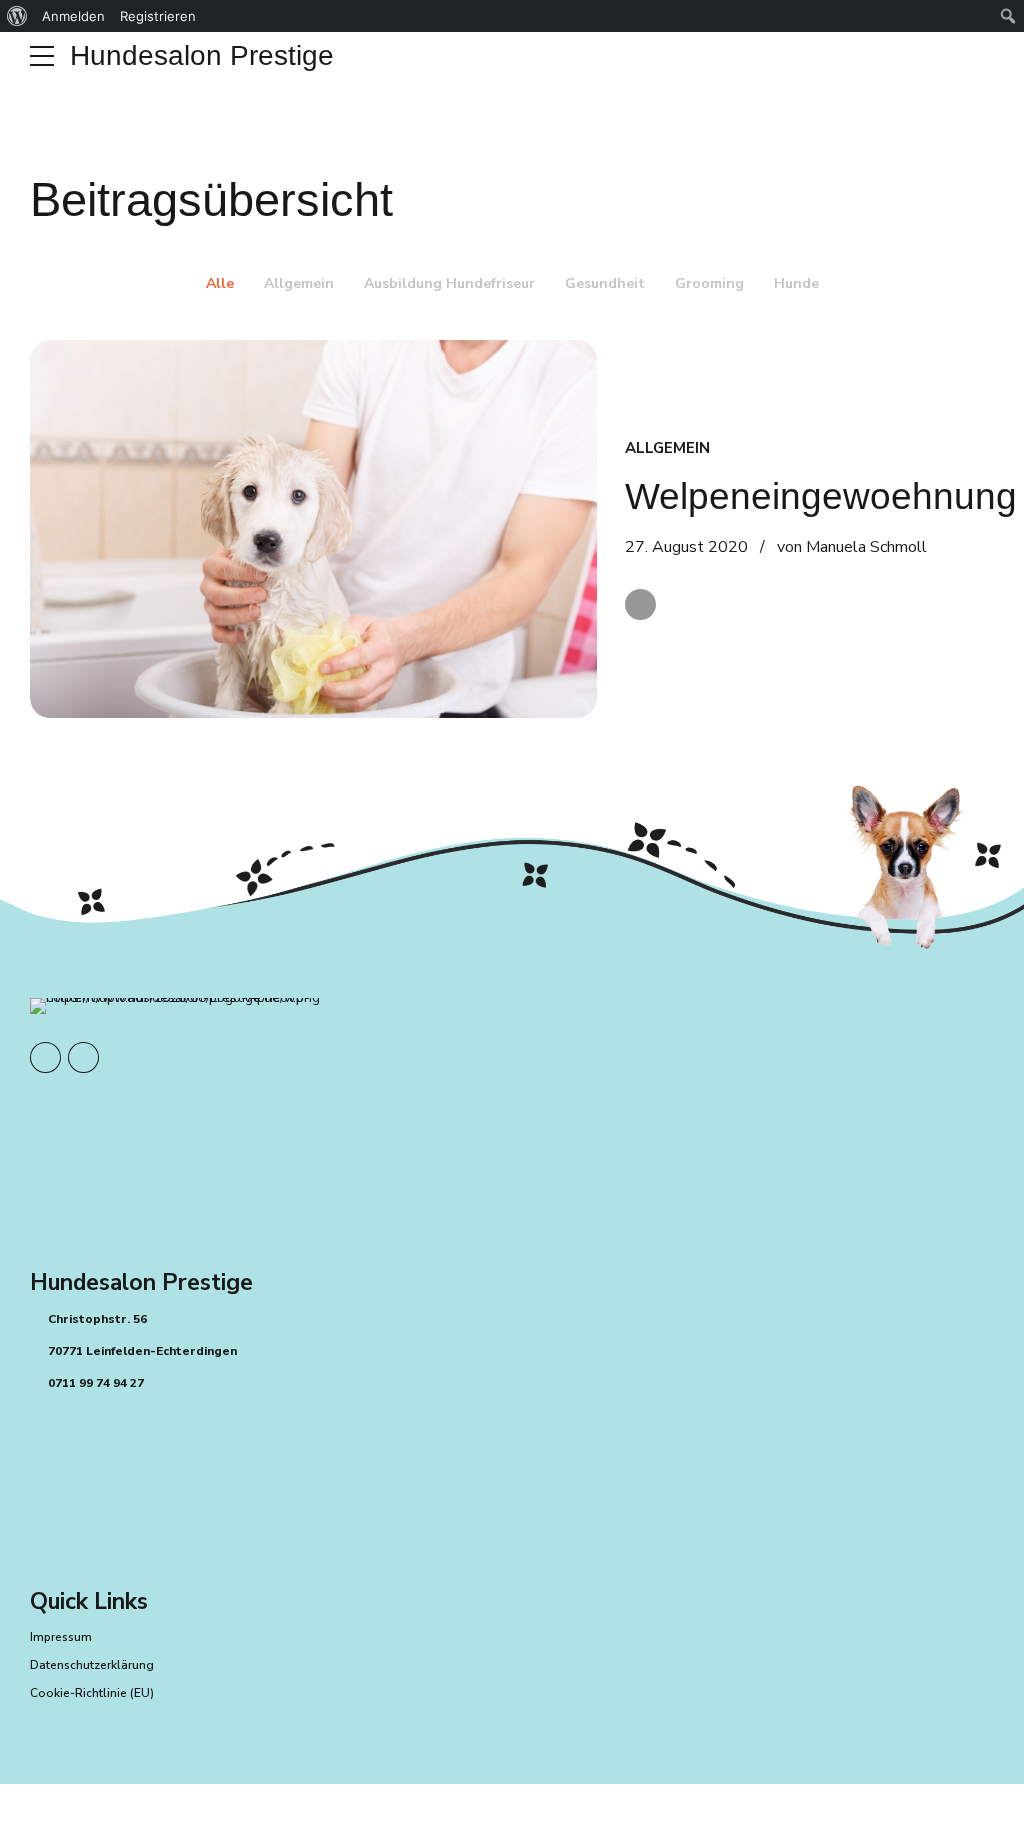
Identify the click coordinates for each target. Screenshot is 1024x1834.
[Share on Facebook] (640, 604)
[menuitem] (17, 16)
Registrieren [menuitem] (158, 16)
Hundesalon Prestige (202, 55)
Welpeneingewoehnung (821, 496)
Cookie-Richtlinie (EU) (92, 1693)
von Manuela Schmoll (852, 547)
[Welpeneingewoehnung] (313, 529)
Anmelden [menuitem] (73, 16)
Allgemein (667, 448)
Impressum (61, 1637)
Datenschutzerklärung (92, 1665)
